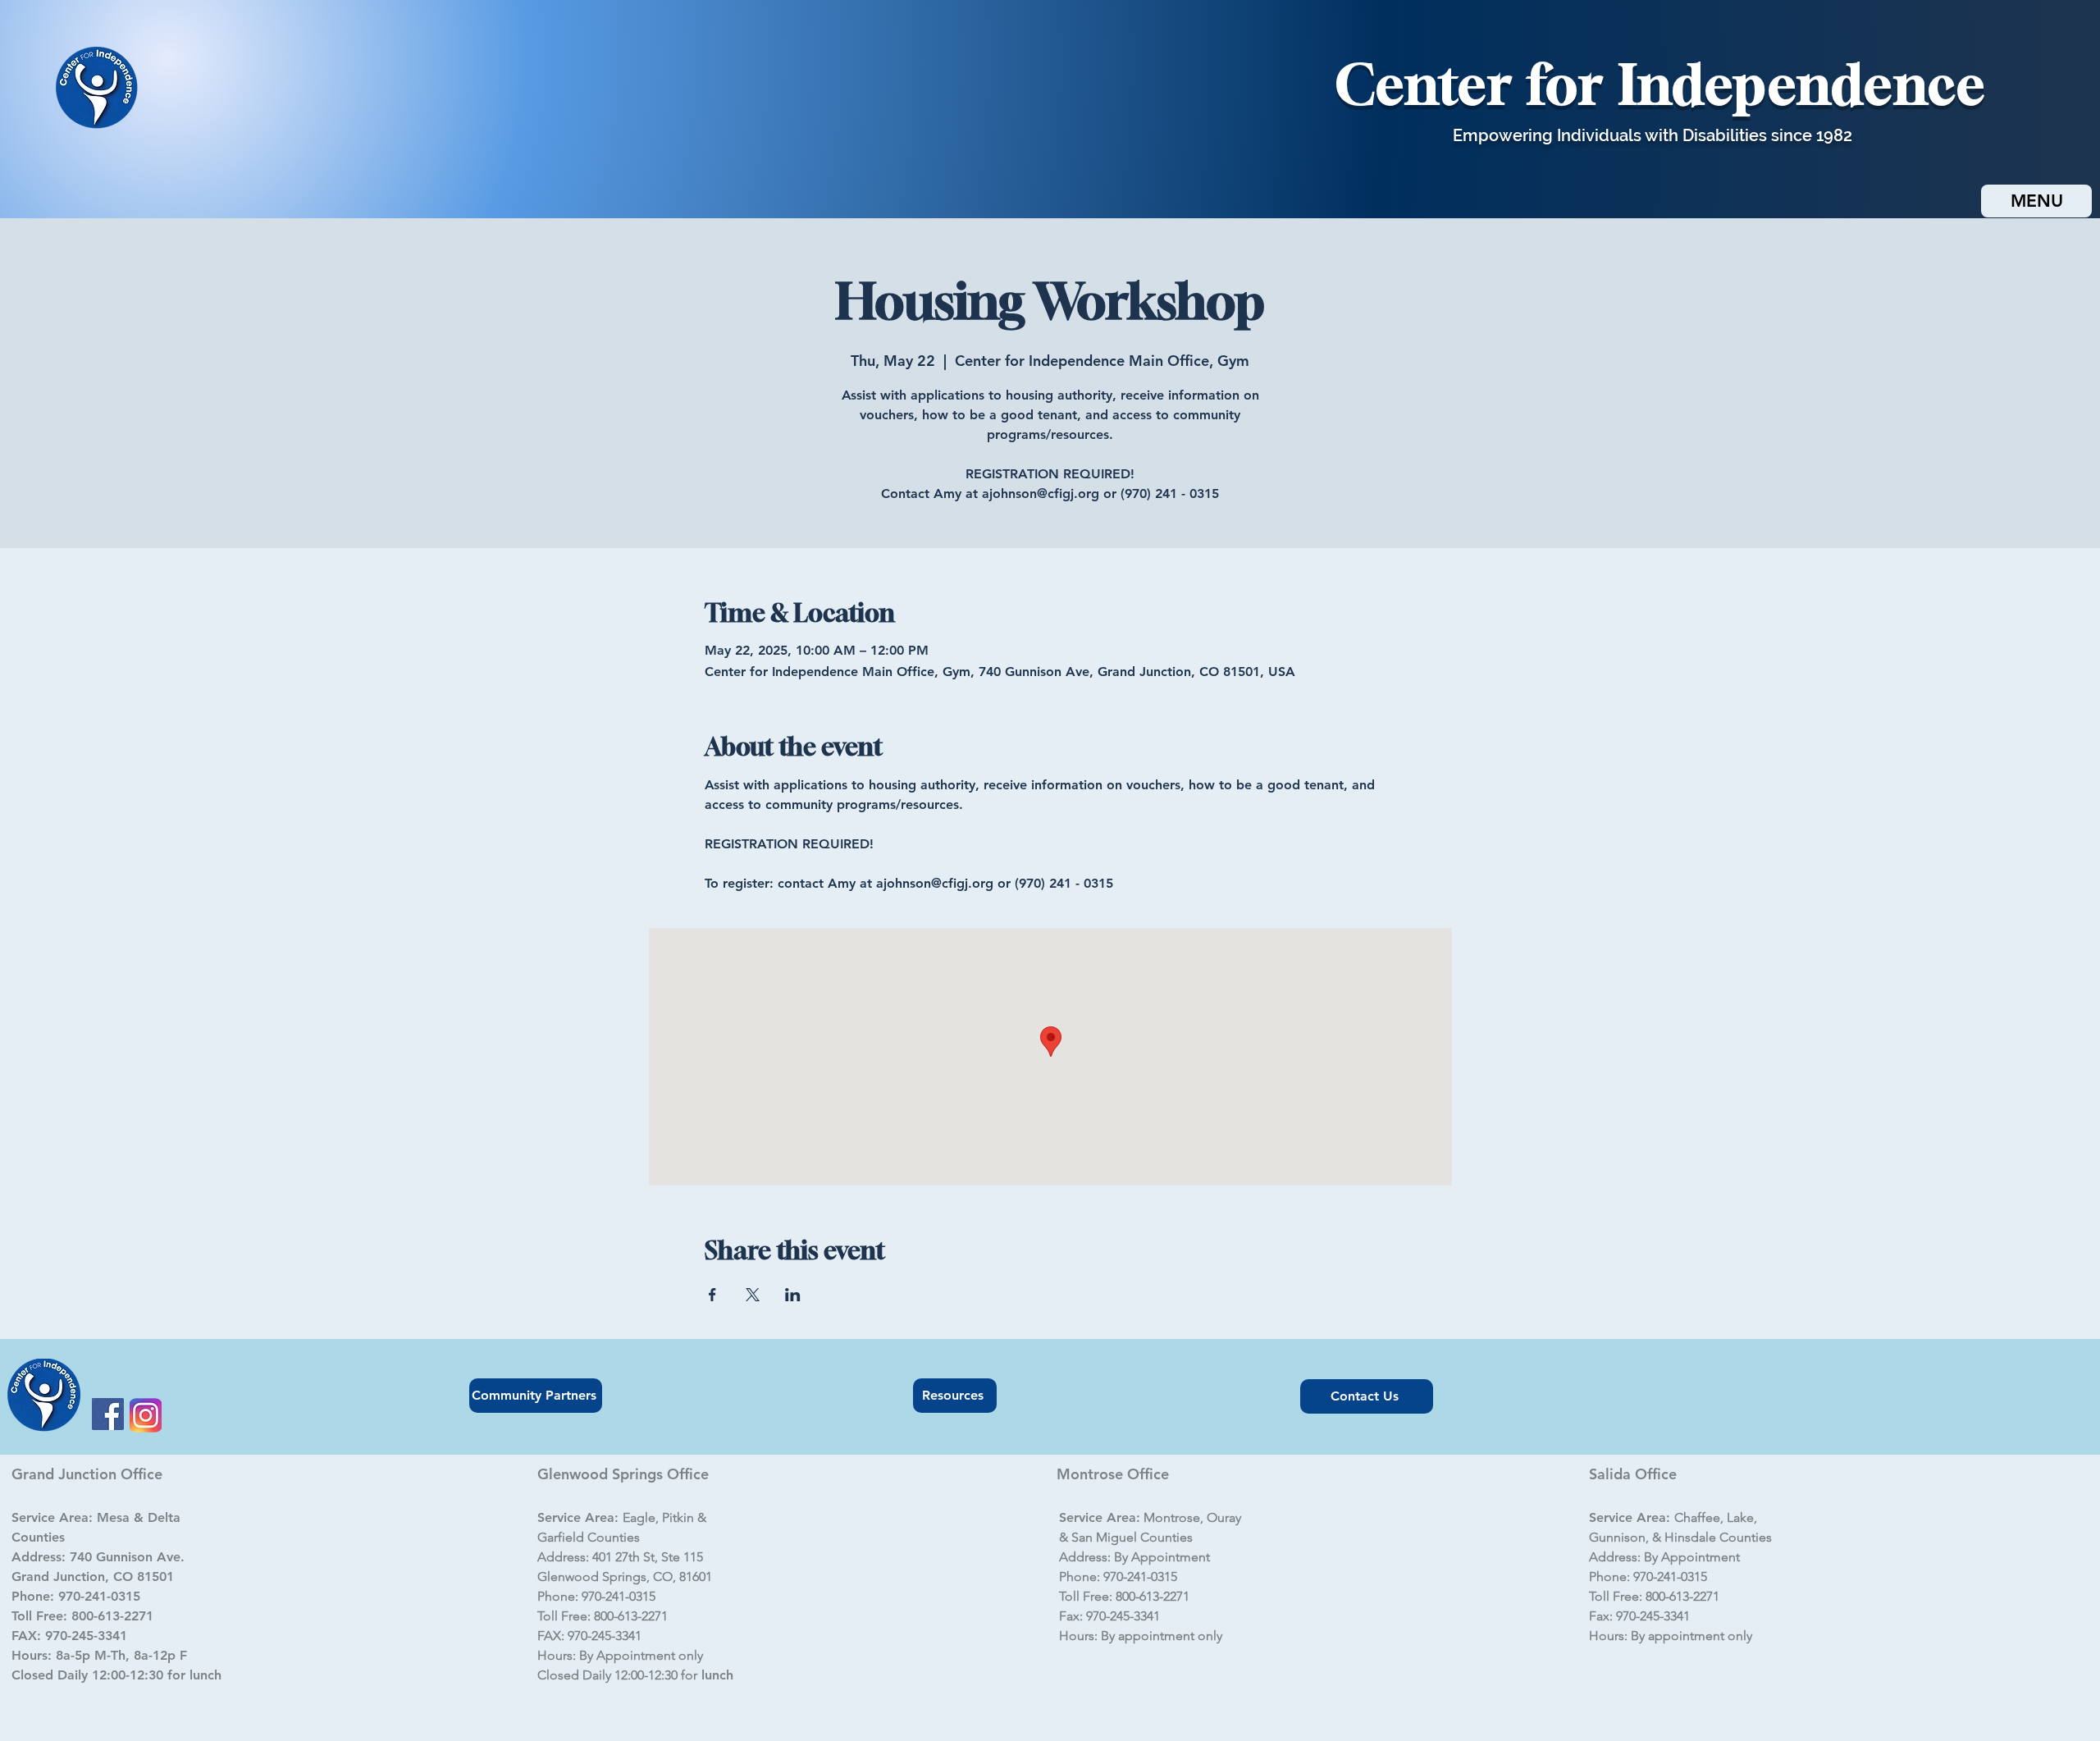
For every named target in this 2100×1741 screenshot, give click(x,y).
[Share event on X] (753, 1295)
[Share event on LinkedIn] (793, 1295)
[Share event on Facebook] (712, 1295)
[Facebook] (108, 1414)
